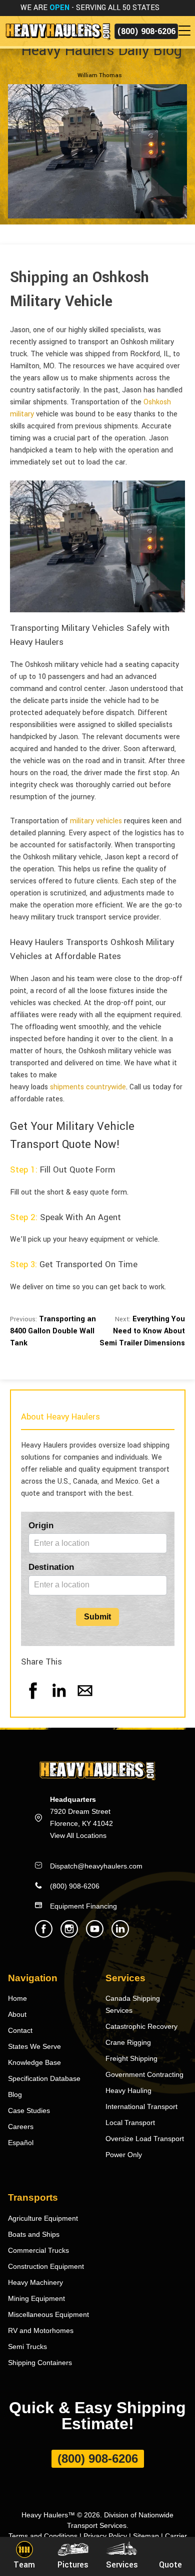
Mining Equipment (36, 2298)
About (17, 2014)
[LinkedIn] (59, 1700)
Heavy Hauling (128, 2090)
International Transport (141, 2106)
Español (21, 2143)
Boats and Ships (34, 2234)
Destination (51, 1567)
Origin (41, 1526)
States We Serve (34, 2046)
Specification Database (44, 2078)
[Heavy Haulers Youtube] (95, 1935)
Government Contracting (144, 2074)
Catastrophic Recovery (141, 2026)
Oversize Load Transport (145, 2139)
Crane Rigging (128, 2042)
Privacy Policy (105, 2536)
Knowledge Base (34, 2062)
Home (17, 1998)
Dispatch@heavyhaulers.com (96, 1866)
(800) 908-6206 (146, 31)
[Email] (85, 1700)
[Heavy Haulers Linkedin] (120, 1935)
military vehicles (96, 821)
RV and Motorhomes (41, 2330)
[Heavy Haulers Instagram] (69, 1935)
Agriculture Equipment (43, 2218)
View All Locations (78, 1835)
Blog (15, 2094)
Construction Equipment (46, 2266)
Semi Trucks (27, 2347)
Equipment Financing (83, 1906)
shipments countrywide (88, 1087)
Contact (20, 2030)
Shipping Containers (40, 2363)
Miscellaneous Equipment (48, 2314)
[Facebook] (33, 1700)
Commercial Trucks (38, 2250)
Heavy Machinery (35, 2282)
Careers (21, 2127)
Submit (97, 1617)
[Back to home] (57, 31)
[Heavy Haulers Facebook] (44, 1935)
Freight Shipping (131, 2058)
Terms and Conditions (43, 2536)
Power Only (124, 2155)
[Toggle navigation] (186, 31)
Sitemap (146, 2536)
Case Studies (29, 2111)
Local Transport (130, 2123)
